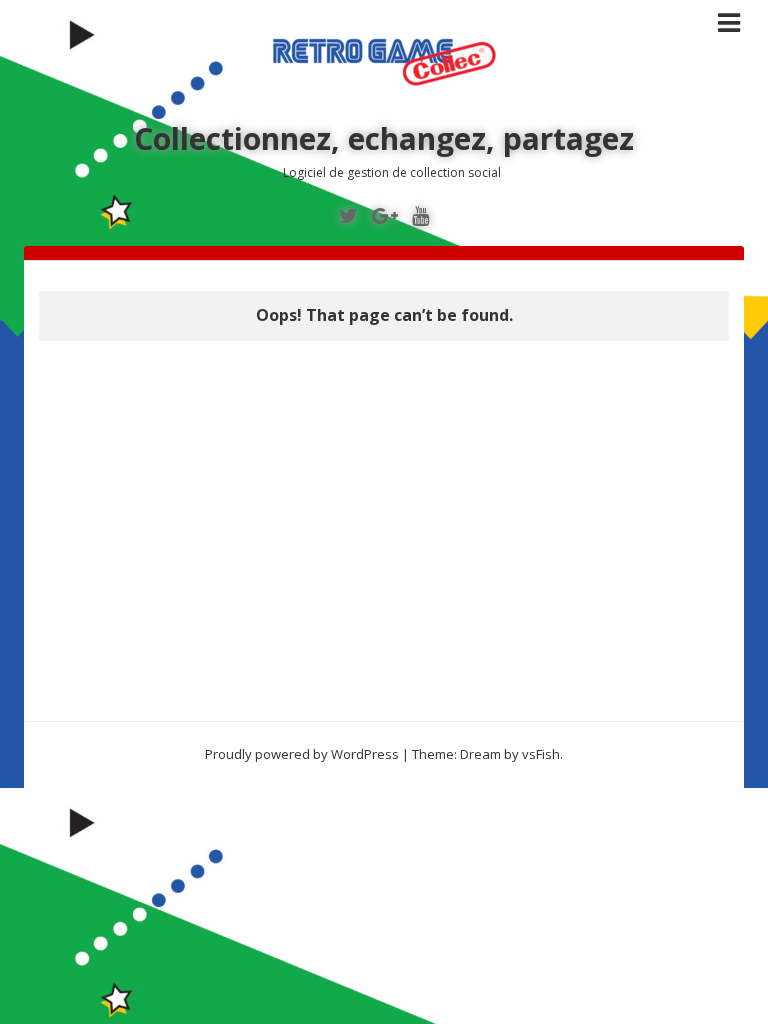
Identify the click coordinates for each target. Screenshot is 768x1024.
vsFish (541, 754)
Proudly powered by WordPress (302, 754)
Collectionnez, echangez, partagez (384, 138)
